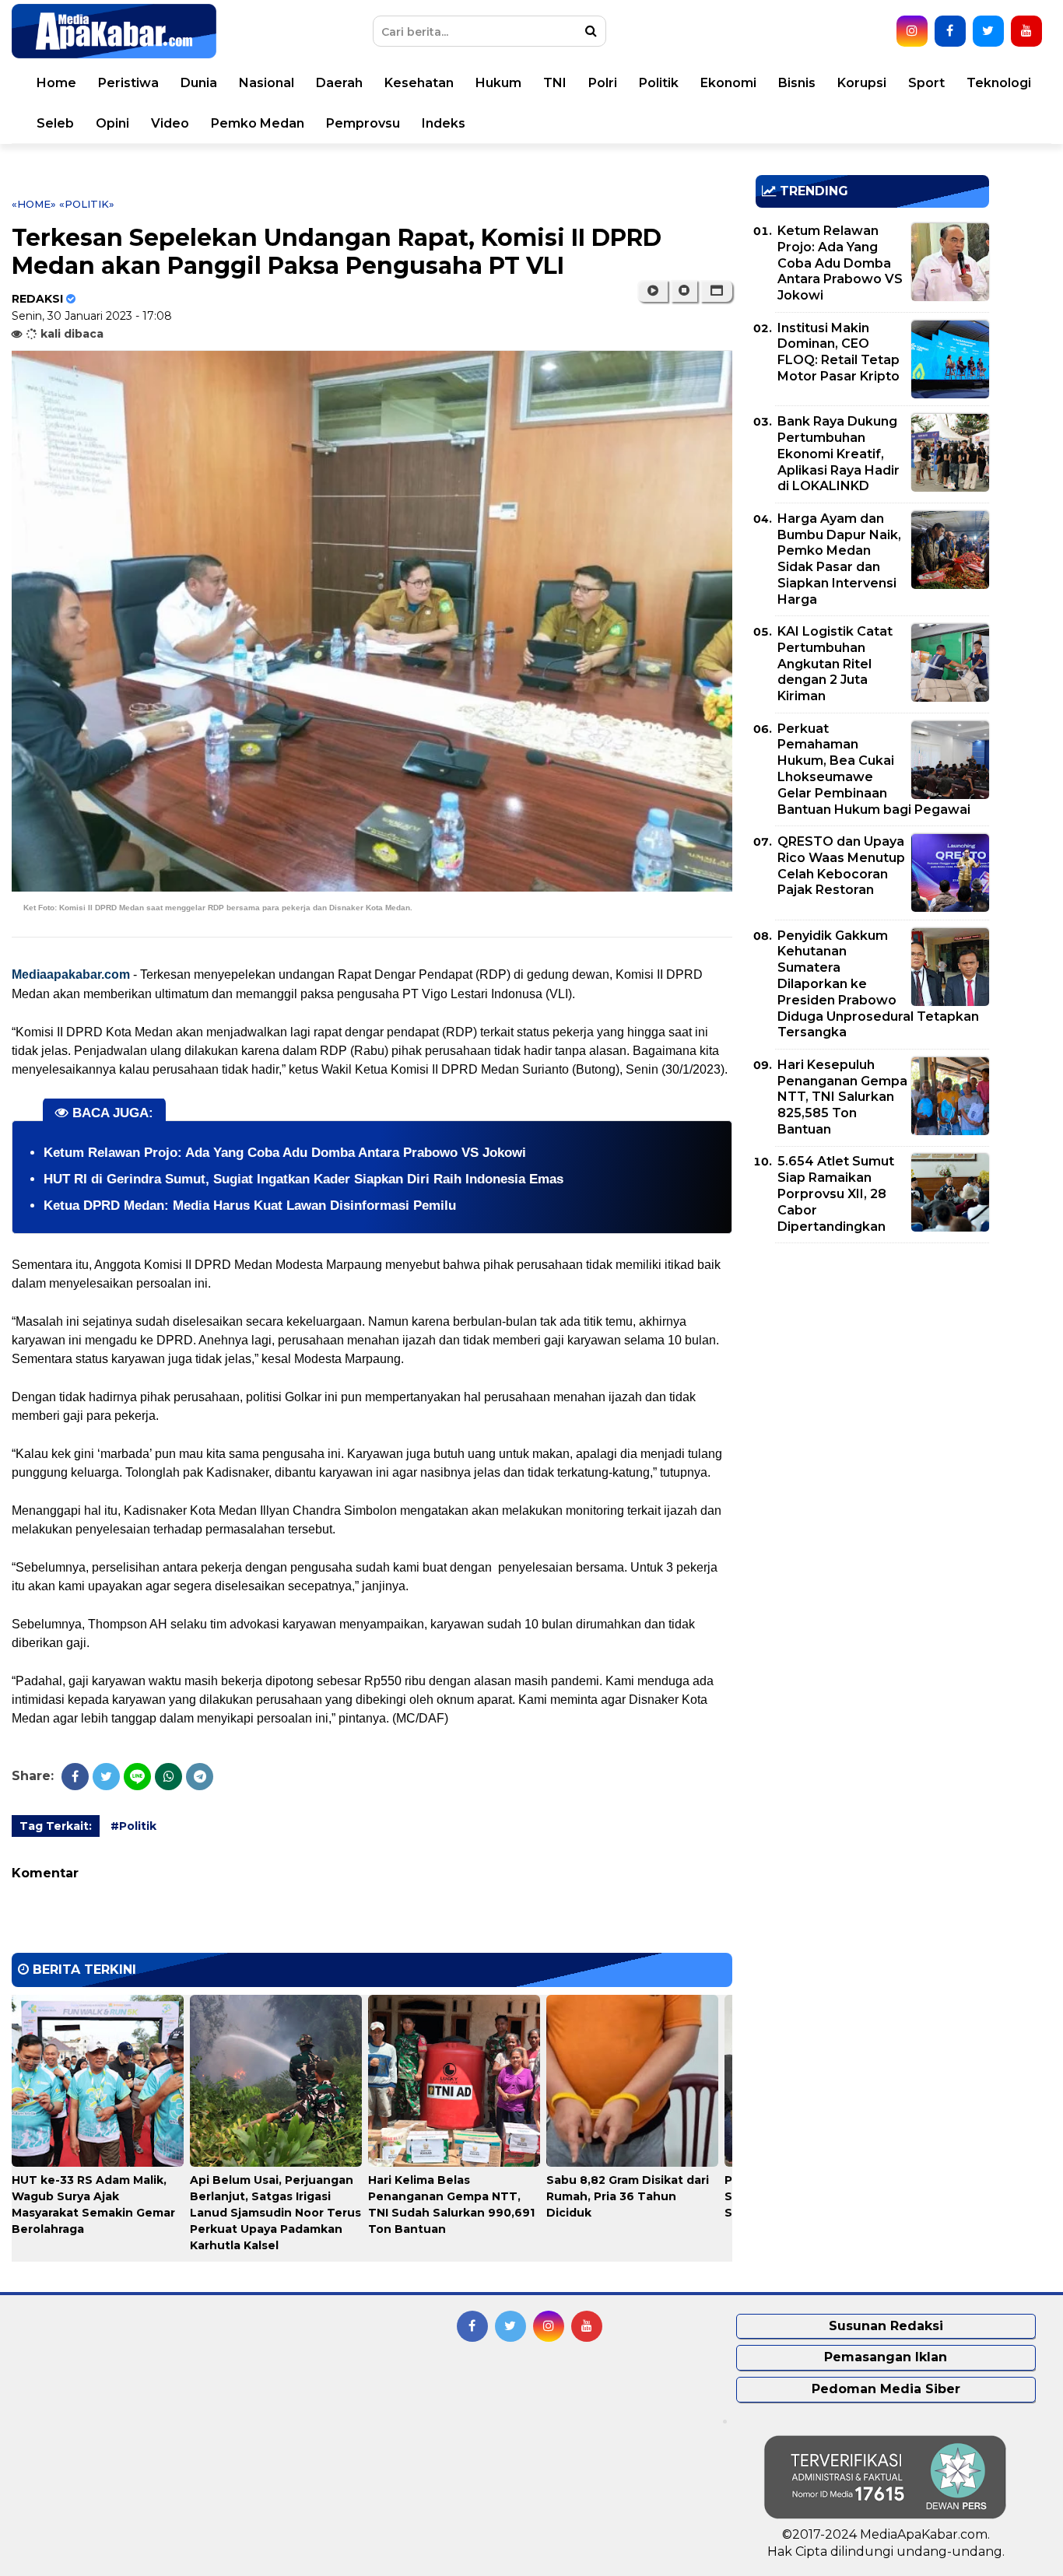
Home (56, 83)
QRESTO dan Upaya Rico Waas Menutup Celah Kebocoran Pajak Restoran (841, 866)
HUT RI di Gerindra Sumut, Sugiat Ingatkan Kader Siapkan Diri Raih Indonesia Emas (303, 1179)
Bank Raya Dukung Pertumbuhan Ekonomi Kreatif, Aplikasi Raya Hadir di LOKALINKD (838, 454)
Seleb (55, 123)
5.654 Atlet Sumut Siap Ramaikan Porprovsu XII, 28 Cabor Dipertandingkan (836, 1193)
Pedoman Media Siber (886, 2389)
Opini (112, 123)
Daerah (339, 83)
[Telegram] (200, 1777)
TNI (555, 83)
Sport (926, 83)
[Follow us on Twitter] (988, 31)
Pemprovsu (363, 123)
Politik (659, 83)
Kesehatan (419, 83)
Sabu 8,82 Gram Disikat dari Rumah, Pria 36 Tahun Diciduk (628, 2196)
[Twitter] (106, 1777)
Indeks (444, 123)
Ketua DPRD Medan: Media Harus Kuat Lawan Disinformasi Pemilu (250, 1206)
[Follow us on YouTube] (1026, 31)
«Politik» (87, 204)
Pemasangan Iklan (886, 2357)
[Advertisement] (872, 1364)
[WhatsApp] (168, 1777)
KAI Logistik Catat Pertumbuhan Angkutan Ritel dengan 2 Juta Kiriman (835, 664)
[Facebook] (75, 1777)
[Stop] (684, 291)
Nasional (267, 83)
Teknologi (999, 83)
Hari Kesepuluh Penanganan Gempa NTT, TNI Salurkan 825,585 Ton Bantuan (842, 1097)
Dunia (199, 83)
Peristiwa (128, 83)
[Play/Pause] (653, 291)
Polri (603, 83)
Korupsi (862, 83)
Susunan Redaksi (886, 2326)
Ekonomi (728, 83)
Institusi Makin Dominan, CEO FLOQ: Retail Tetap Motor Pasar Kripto (838, 352)
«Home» (34, 204)
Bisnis (797, 83)
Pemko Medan (258, 123)
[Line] (137, 1777)
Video (170, 123)
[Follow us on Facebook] (950, 31)
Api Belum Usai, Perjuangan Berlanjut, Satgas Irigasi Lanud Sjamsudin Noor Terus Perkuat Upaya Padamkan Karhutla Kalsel (275, 2213)
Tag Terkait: (56, 1826)
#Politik (133, 1826)
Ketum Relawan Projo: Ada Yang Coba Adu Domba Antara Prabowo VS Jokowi (285, 1153)
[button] (716, 291)
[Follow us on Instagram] (912, 31)
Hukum (498, 83)
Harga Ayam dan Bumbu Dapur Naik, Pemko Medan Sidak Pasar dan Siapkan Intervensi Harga (839, 559)
